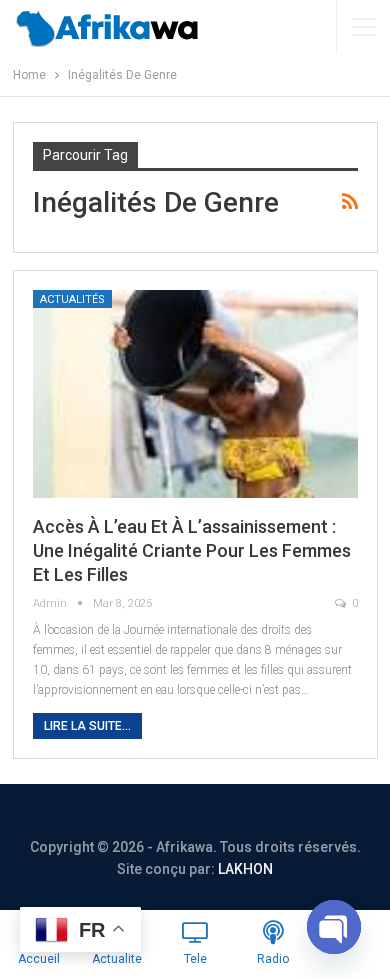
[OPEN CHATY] (334, 927)
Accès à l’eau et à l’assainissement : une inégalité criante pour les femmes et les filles (192, 550)
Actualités (72, 299)
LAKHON (245, 869)
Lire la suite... (87, 726)
